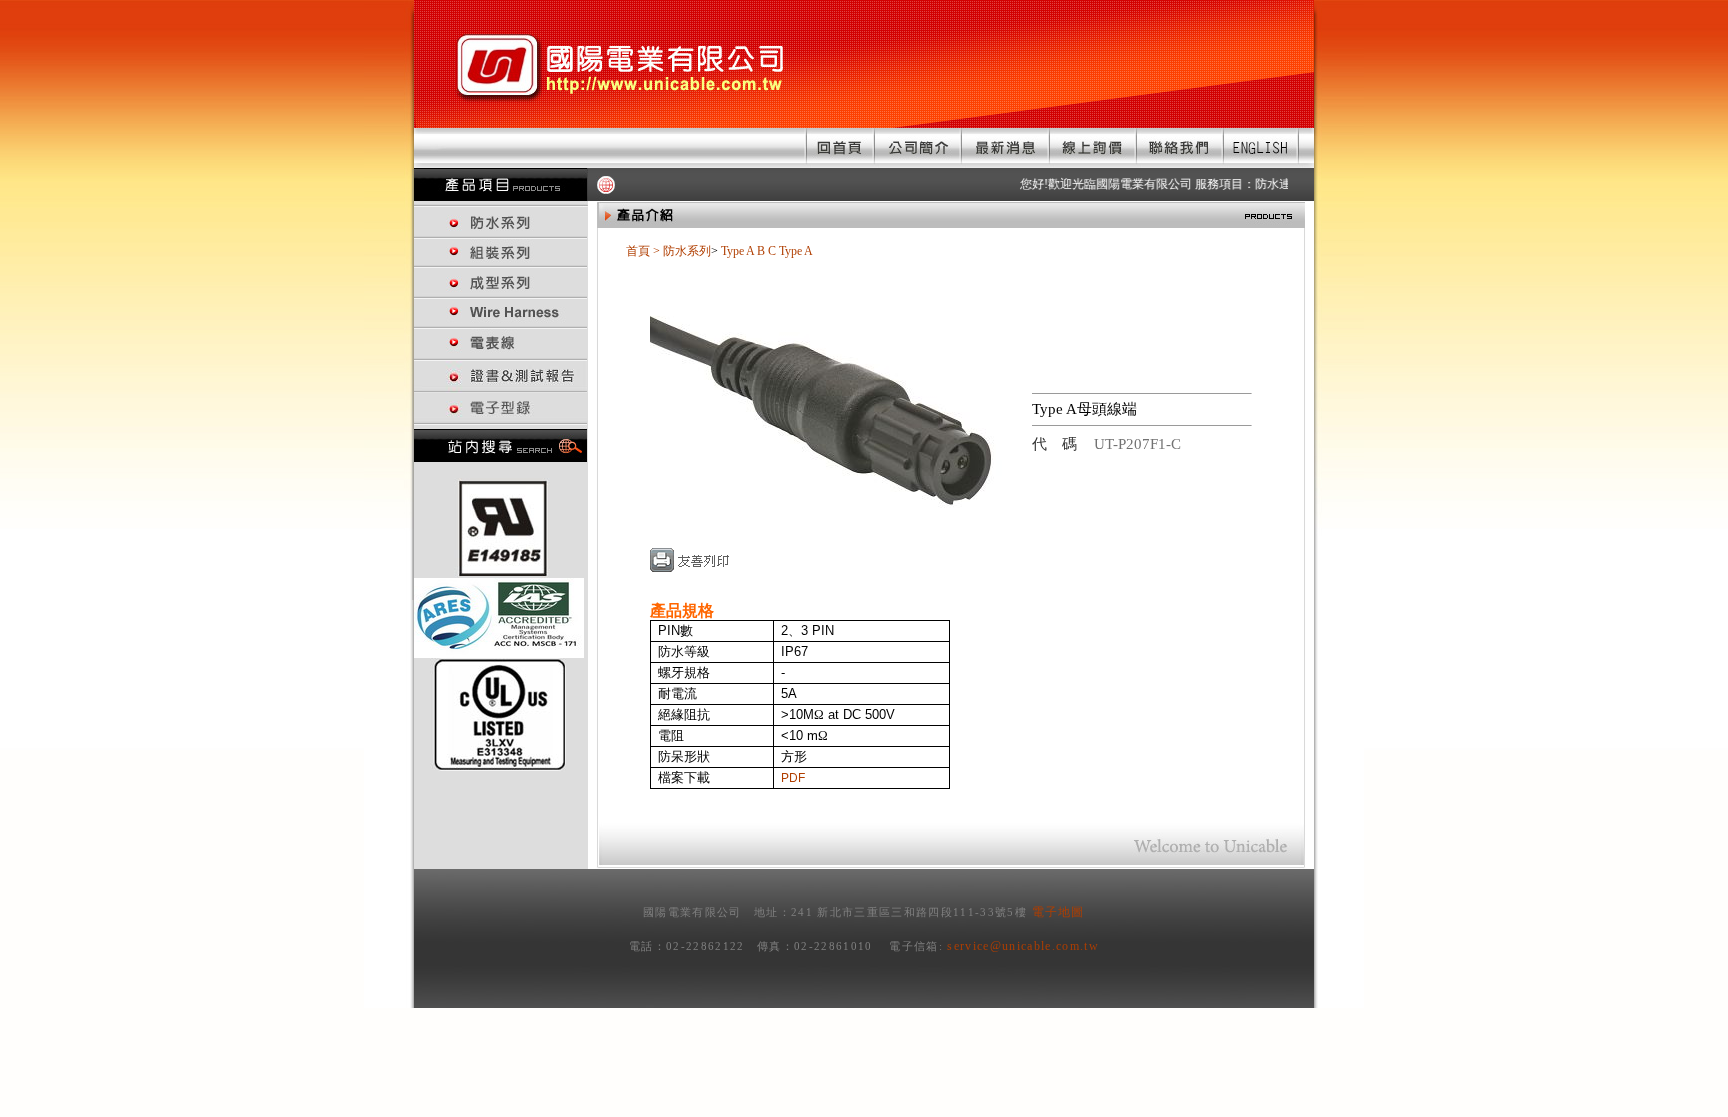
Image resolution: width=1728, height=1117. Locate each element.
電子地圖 (1058, 912)
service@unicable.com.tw (1023, 946)
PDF (793, 778)
